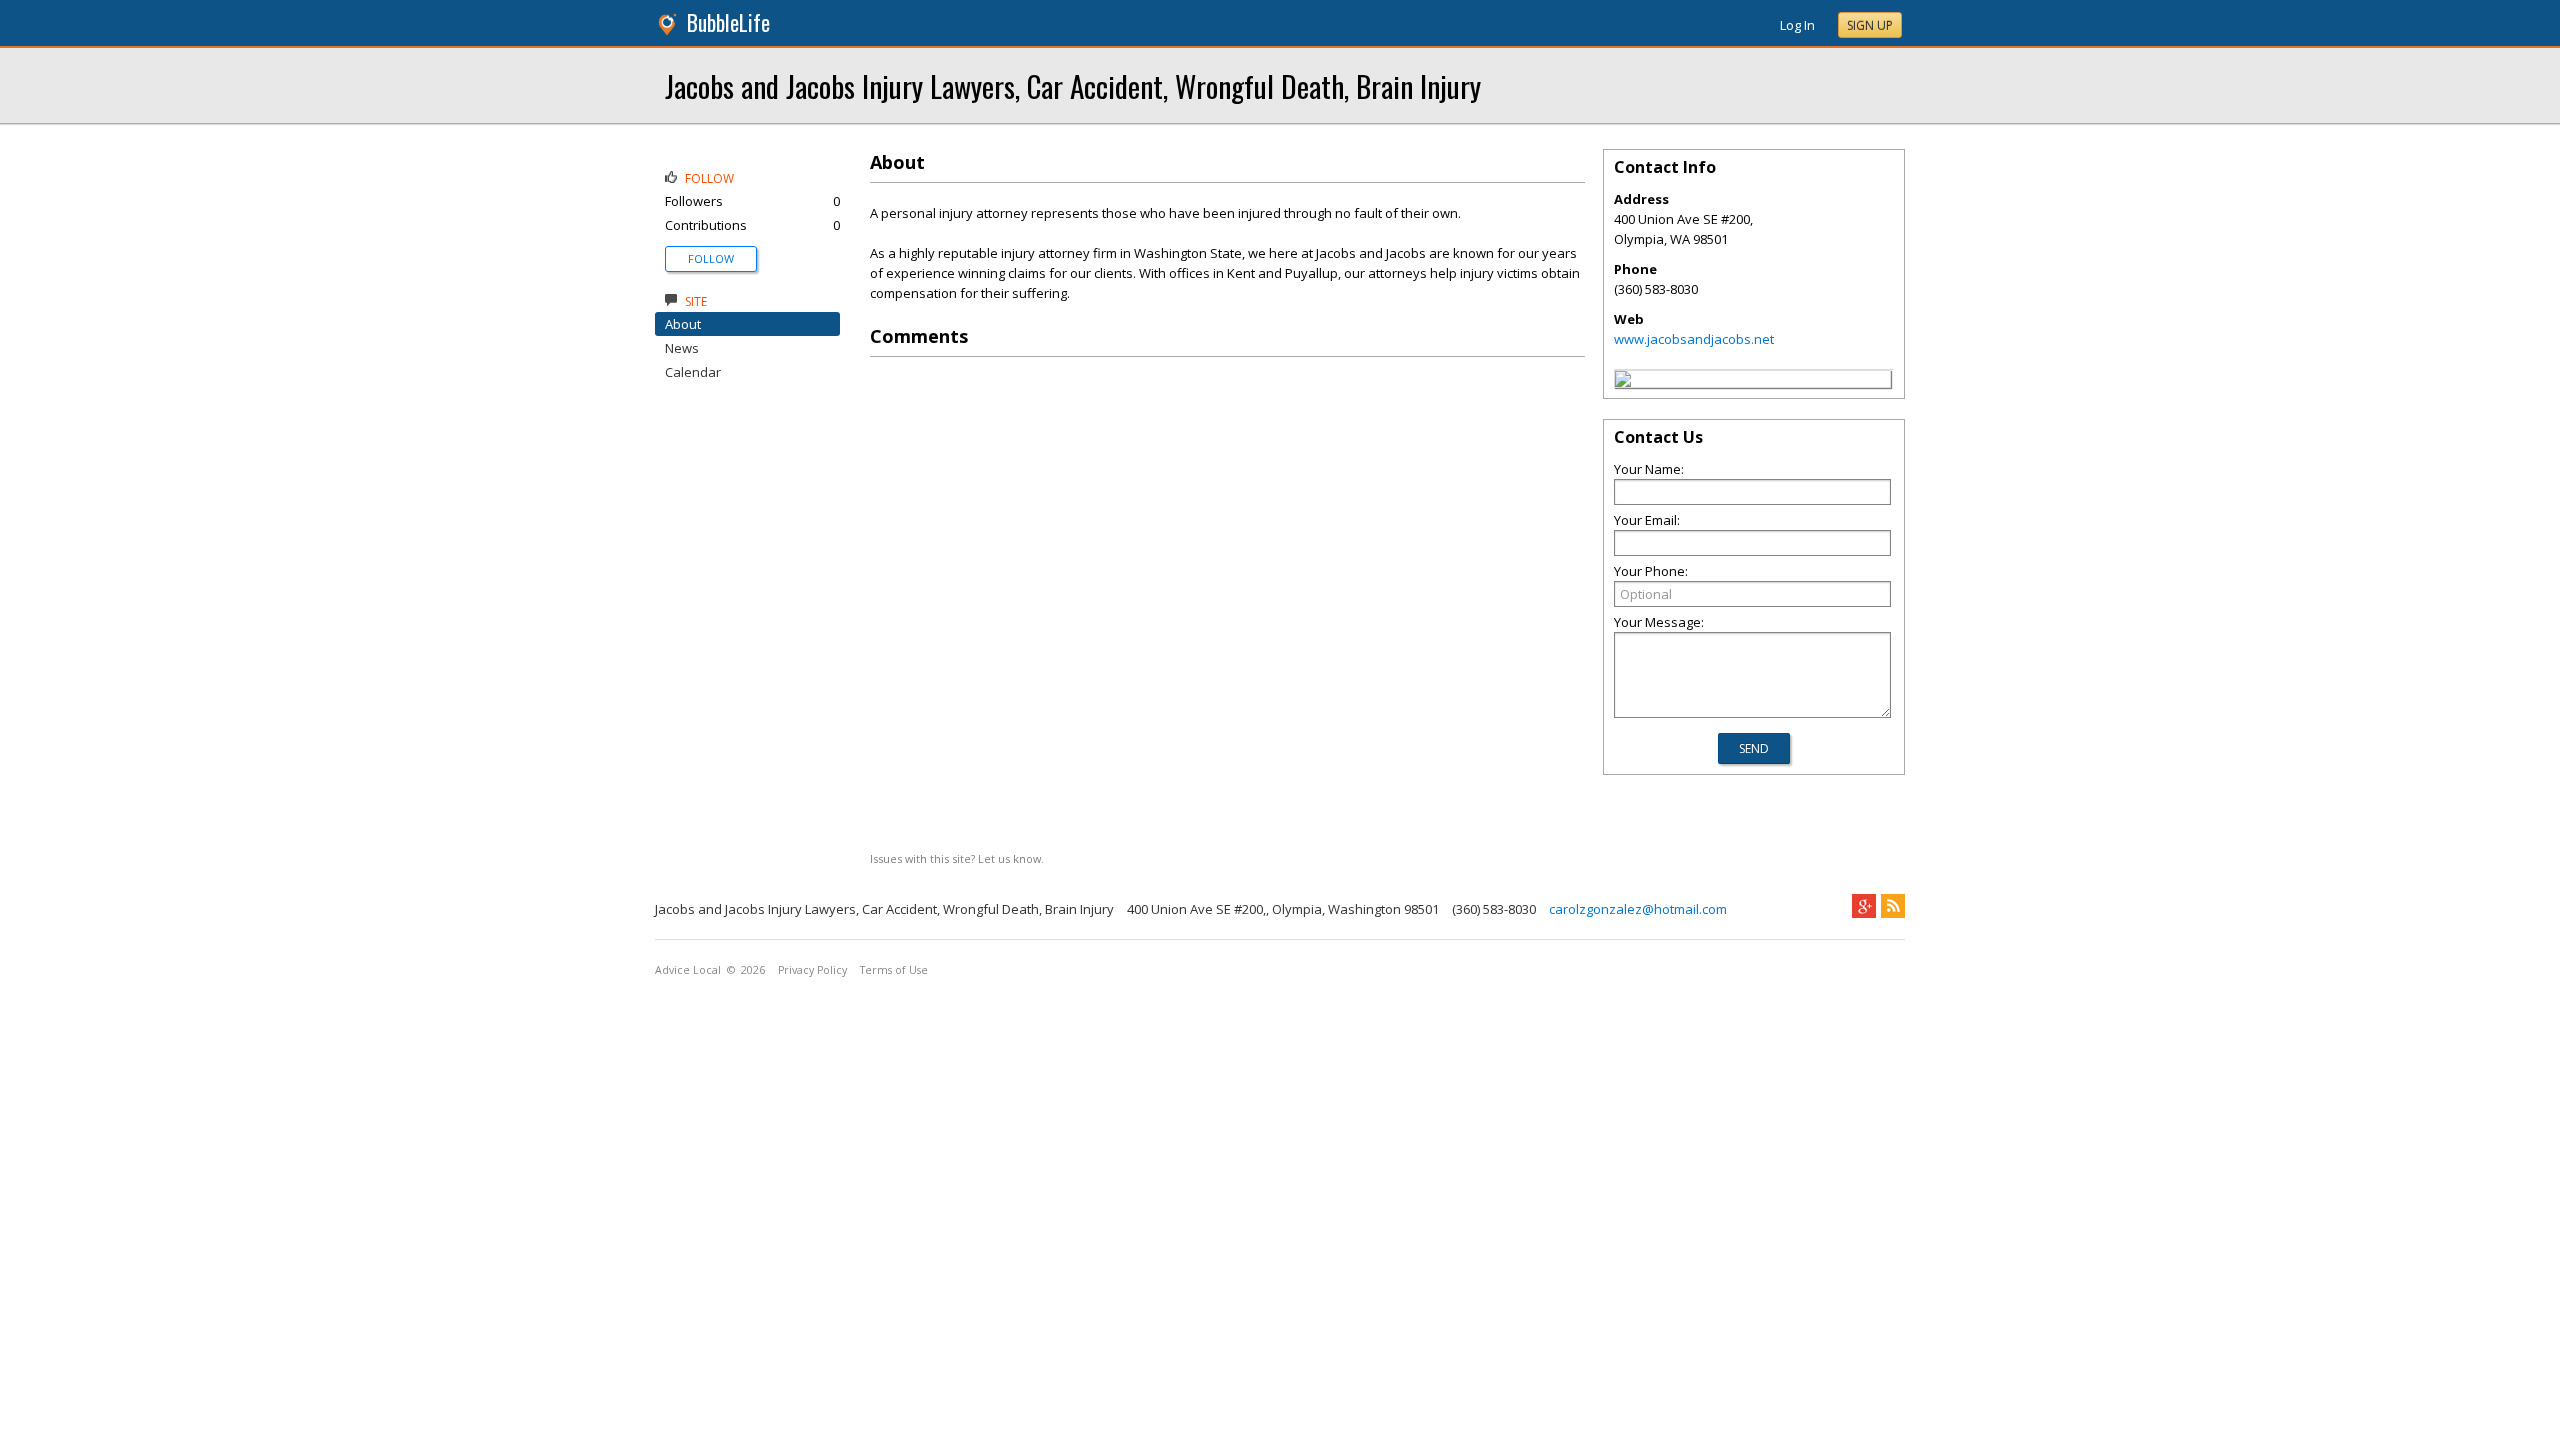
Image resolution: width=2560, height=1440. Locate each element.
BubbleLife (728, 22)
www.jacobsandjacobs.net (1694, 339)
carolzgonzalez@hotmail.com (1638, 909)
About (683, 324)
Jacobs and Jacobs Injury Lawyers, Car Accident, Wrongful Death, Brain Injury (1073, 85)
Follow (711, 258)
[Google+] (1864, 906)
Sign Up (1870, 25)
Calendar (693, 372)
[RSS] (1893, 906)
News (682, 348)
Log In (1797, 25)
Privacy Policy (812, 970)
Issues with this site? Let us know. (957, 858)
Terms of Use (894, 970)
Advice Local (688, 970)
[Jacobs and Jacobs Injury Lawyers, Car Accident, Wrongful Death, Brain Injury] (1623, 382)
